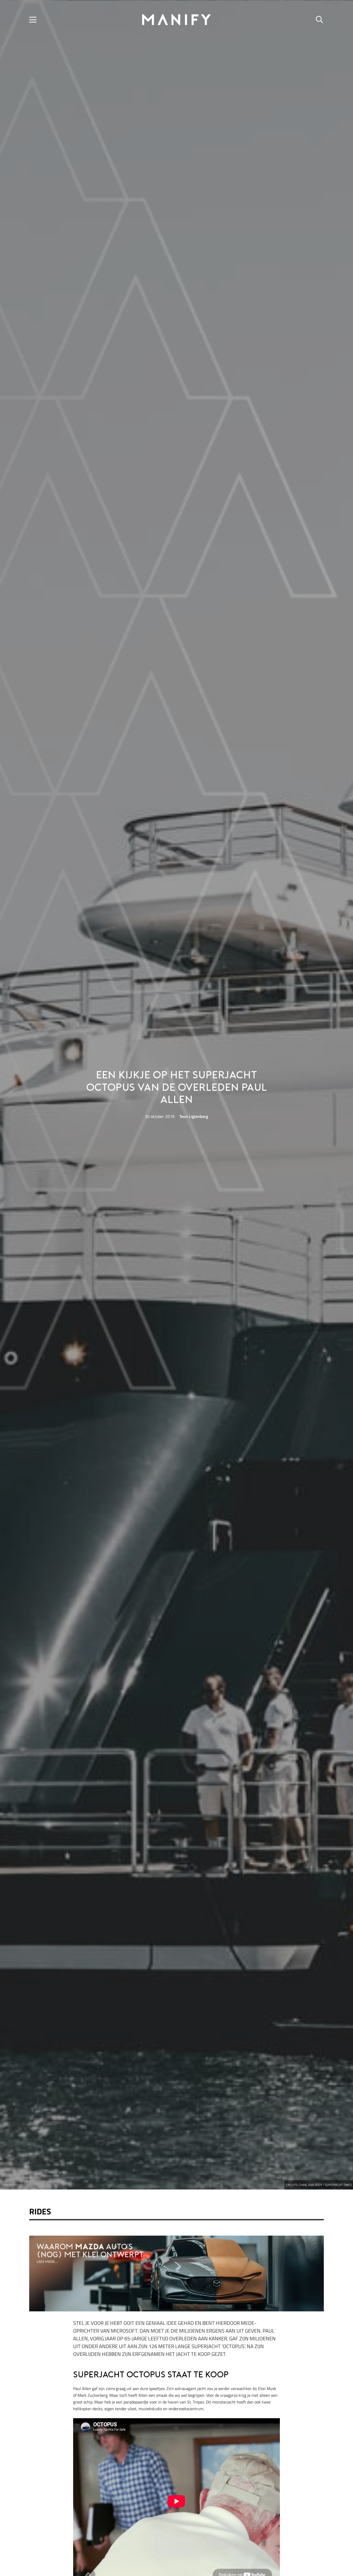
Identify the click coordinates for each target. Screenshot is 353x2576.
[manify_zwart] (177, 20)
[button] (33, 20)
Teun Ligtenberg (194, 1116)
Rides (40, 2211)
